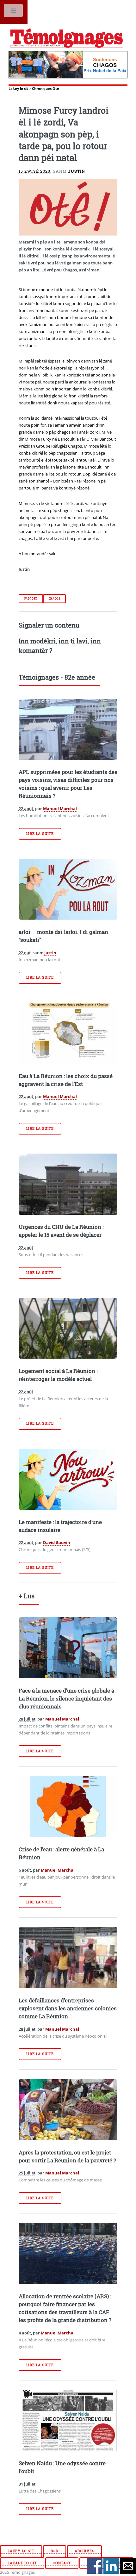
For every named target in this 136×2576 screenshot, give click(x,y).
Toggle (14, 12)
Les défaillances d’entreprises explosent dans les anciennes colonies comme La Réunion (68, 2008)
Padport (31, 599)
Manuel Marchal (60, 809)
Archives (84, 2551)
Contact (62, 2563)
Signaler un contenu (49, 625)
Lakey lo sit (18, 89)
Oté (56, 89)
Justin (77, 171)
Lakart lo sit (22, 2563)
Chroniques (42, 89)
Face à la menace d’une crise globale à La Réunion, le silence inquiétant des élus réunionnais (66, 1699)
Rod (55, 2551)
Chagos (55, 599)
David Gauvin (57, 1542)
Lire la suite (40, 834)
